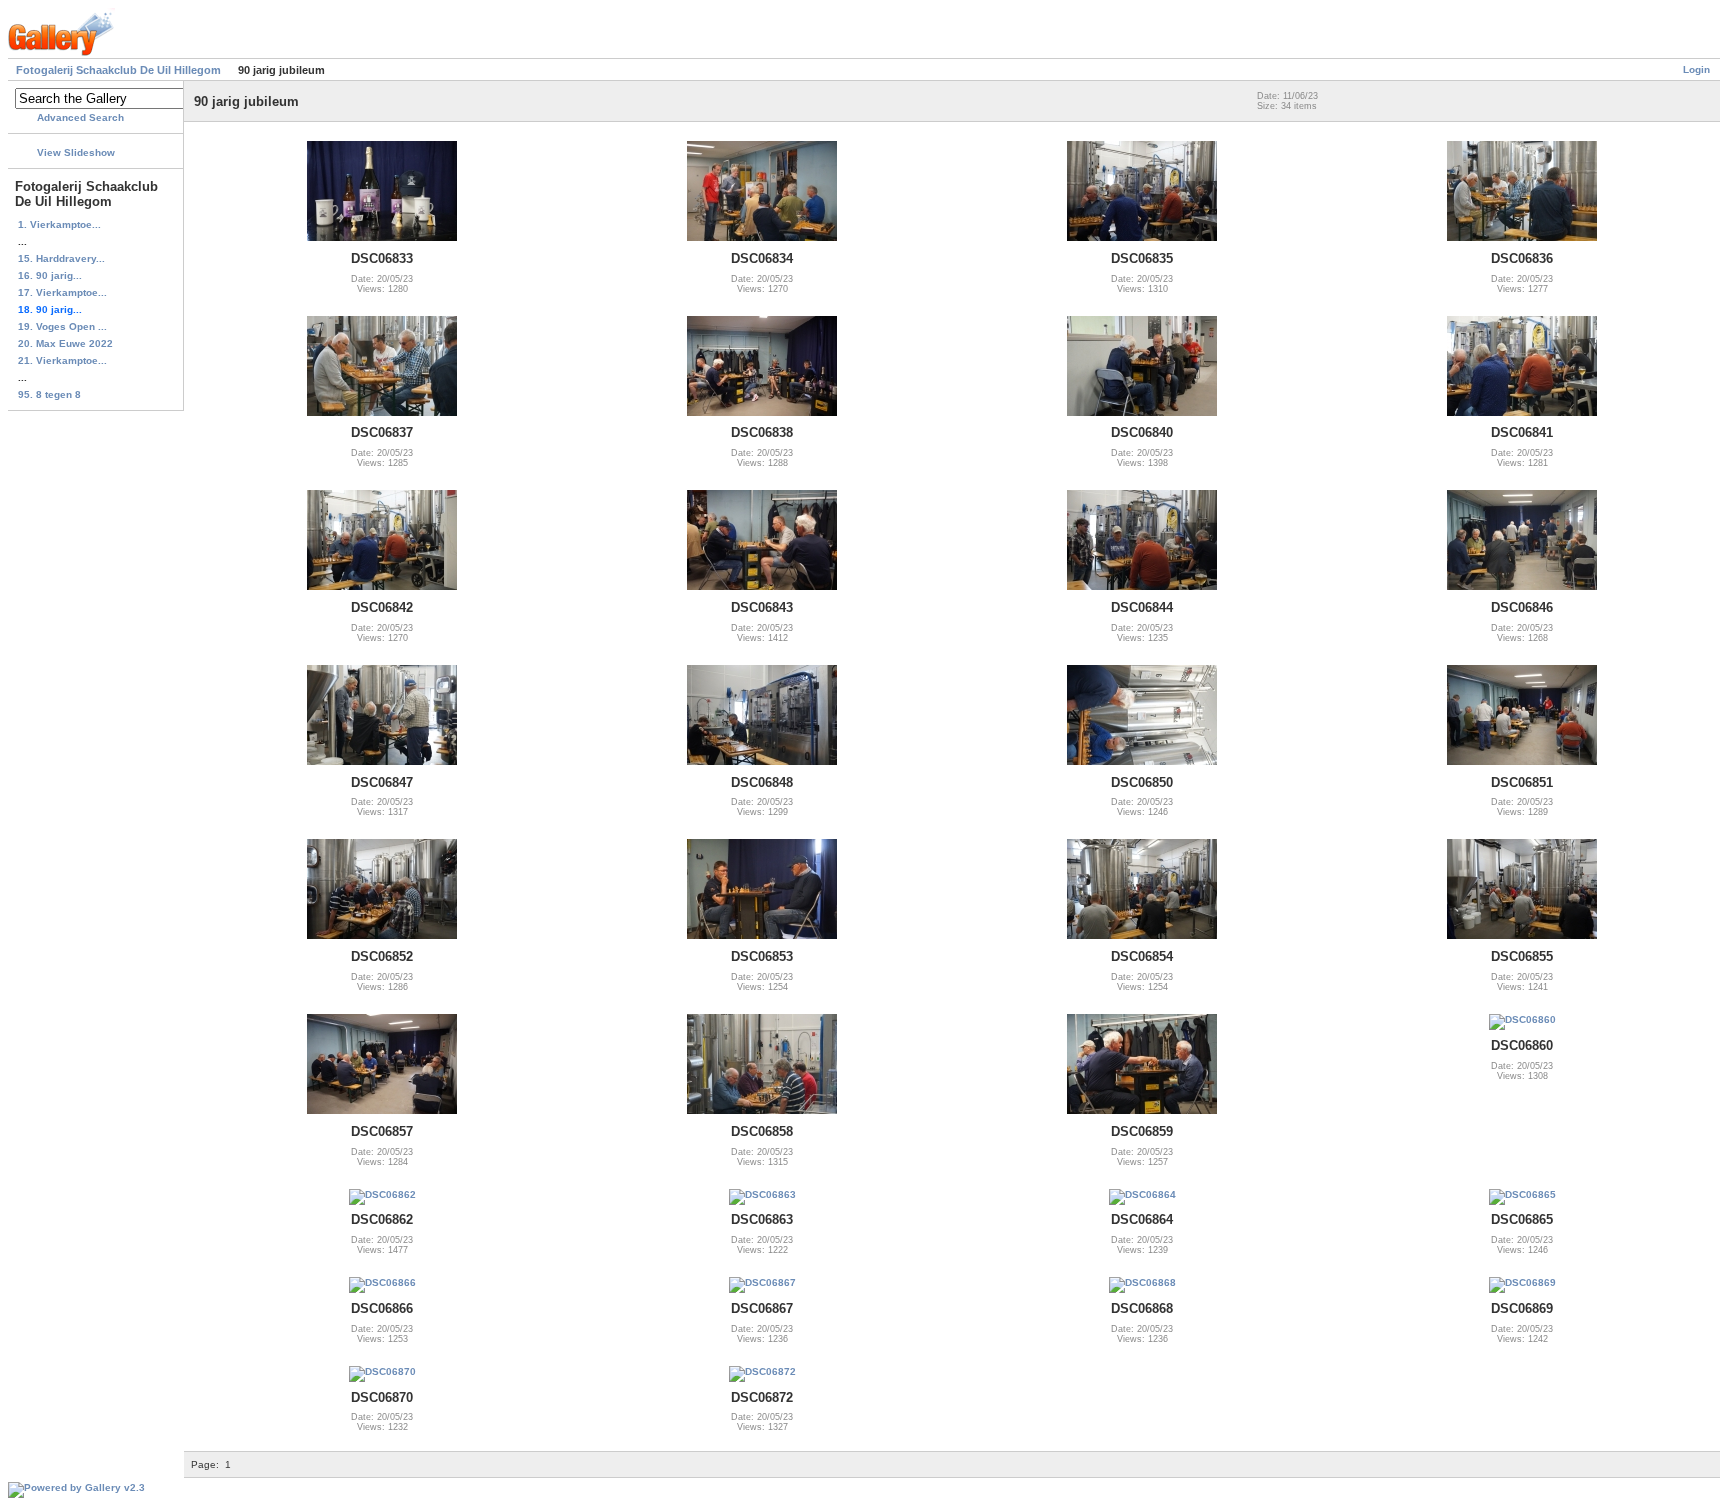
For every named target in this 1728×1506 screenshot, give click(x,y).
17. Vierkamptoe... (62, 292)
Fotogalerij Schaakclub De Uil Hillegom (118, 70)
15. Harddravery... (61, 258)
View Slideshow (76, 152)
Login (1696, 69)
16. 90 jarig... (50, 275)
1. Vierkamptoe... (59, 224)
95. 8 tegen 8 (49, 394)
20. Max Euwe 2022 (65, 343)
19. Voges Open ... (62, 326)
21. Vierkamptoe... (62, 360)
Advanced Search (80, 117)
